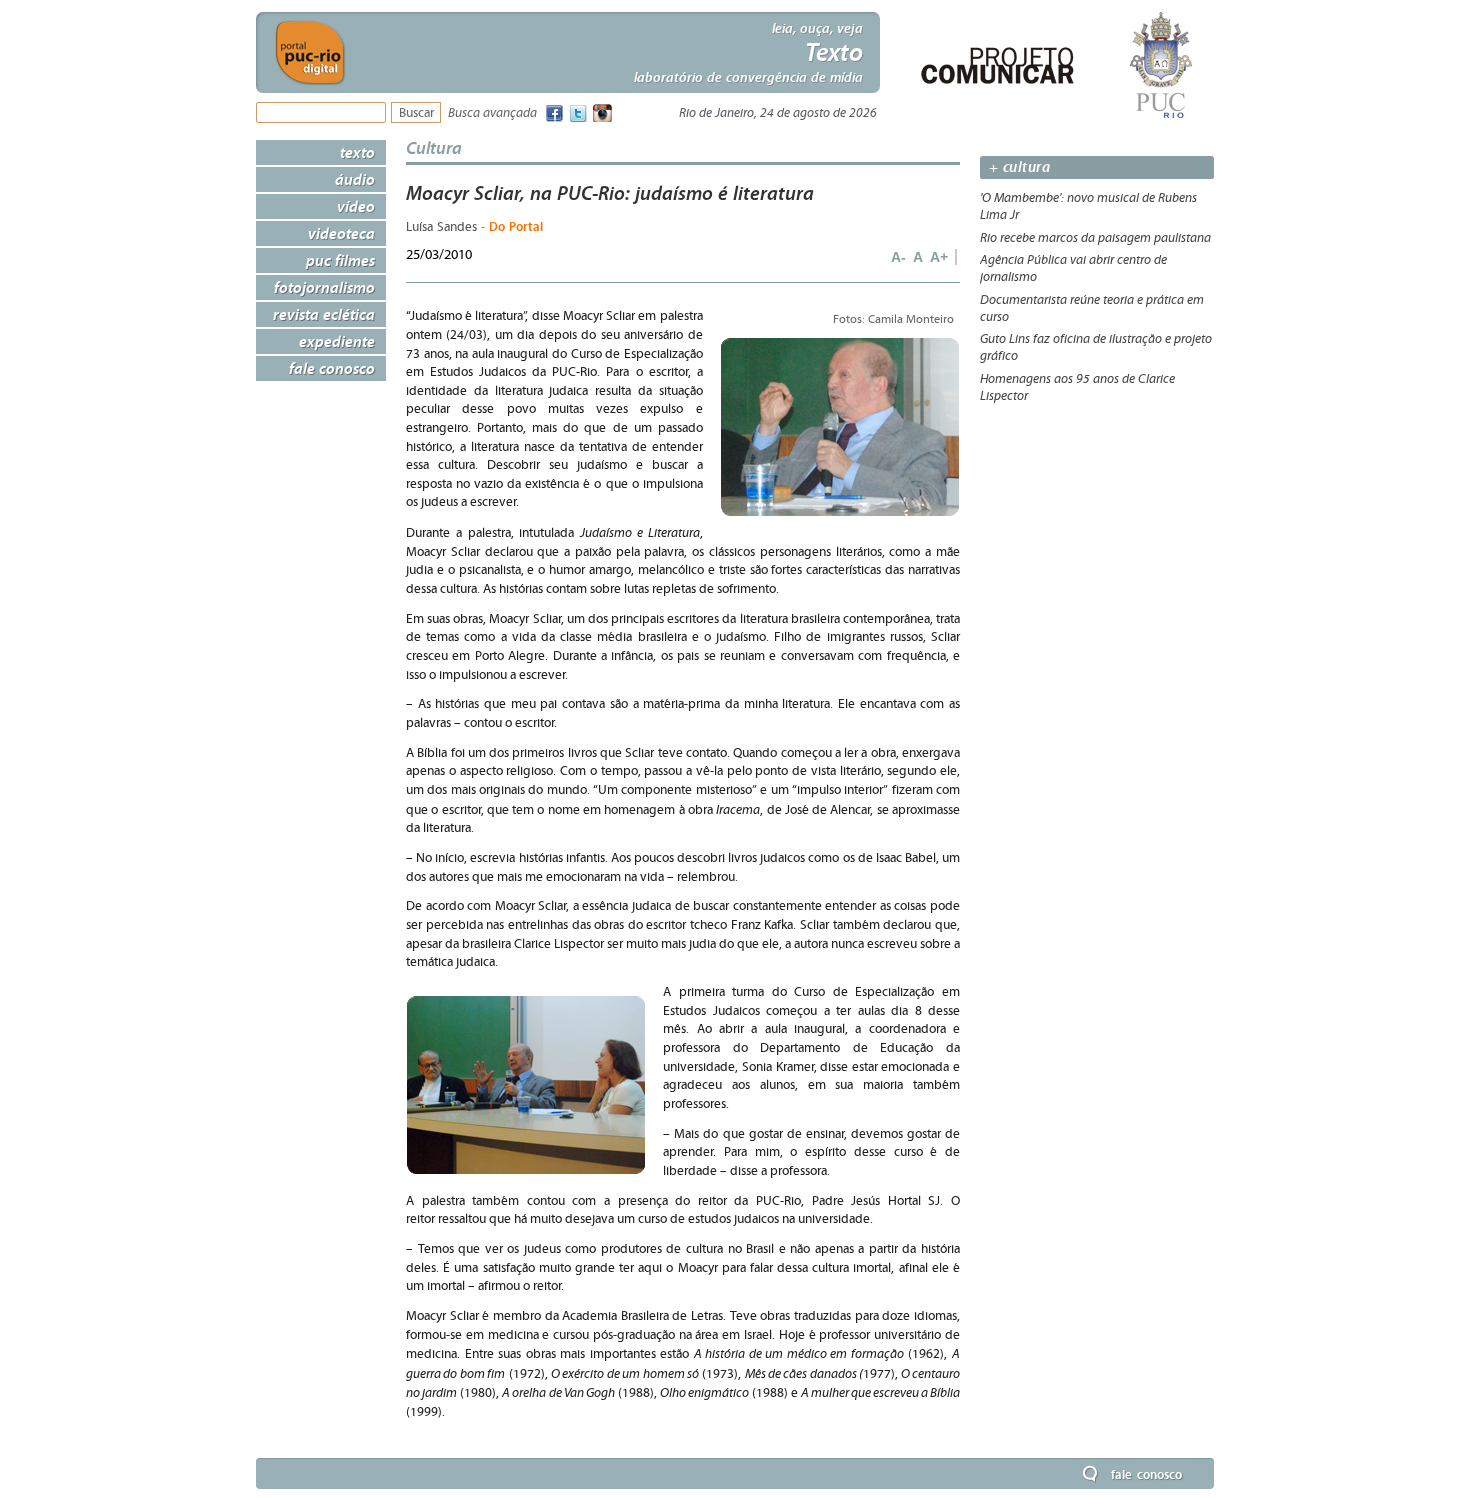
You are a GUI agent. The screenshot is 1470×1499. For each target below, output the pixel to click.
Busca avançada (492, 113)
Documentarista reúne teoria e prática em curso (1092, 308)
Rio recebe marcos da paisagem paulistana (1095, 238)
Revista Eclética (324, 314)
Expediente (337, 341)
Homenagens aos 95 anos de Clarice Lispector (1077, 387)
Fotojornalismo (324, 287)
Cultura (434, 147)
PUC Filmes (340, 260)
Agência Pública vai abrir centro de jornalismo (1073, 268)
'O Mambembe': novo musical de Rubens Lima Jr (1088, 206)
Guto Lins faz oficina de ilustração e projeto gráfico (1096, 347)
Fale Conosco (332, 368)
